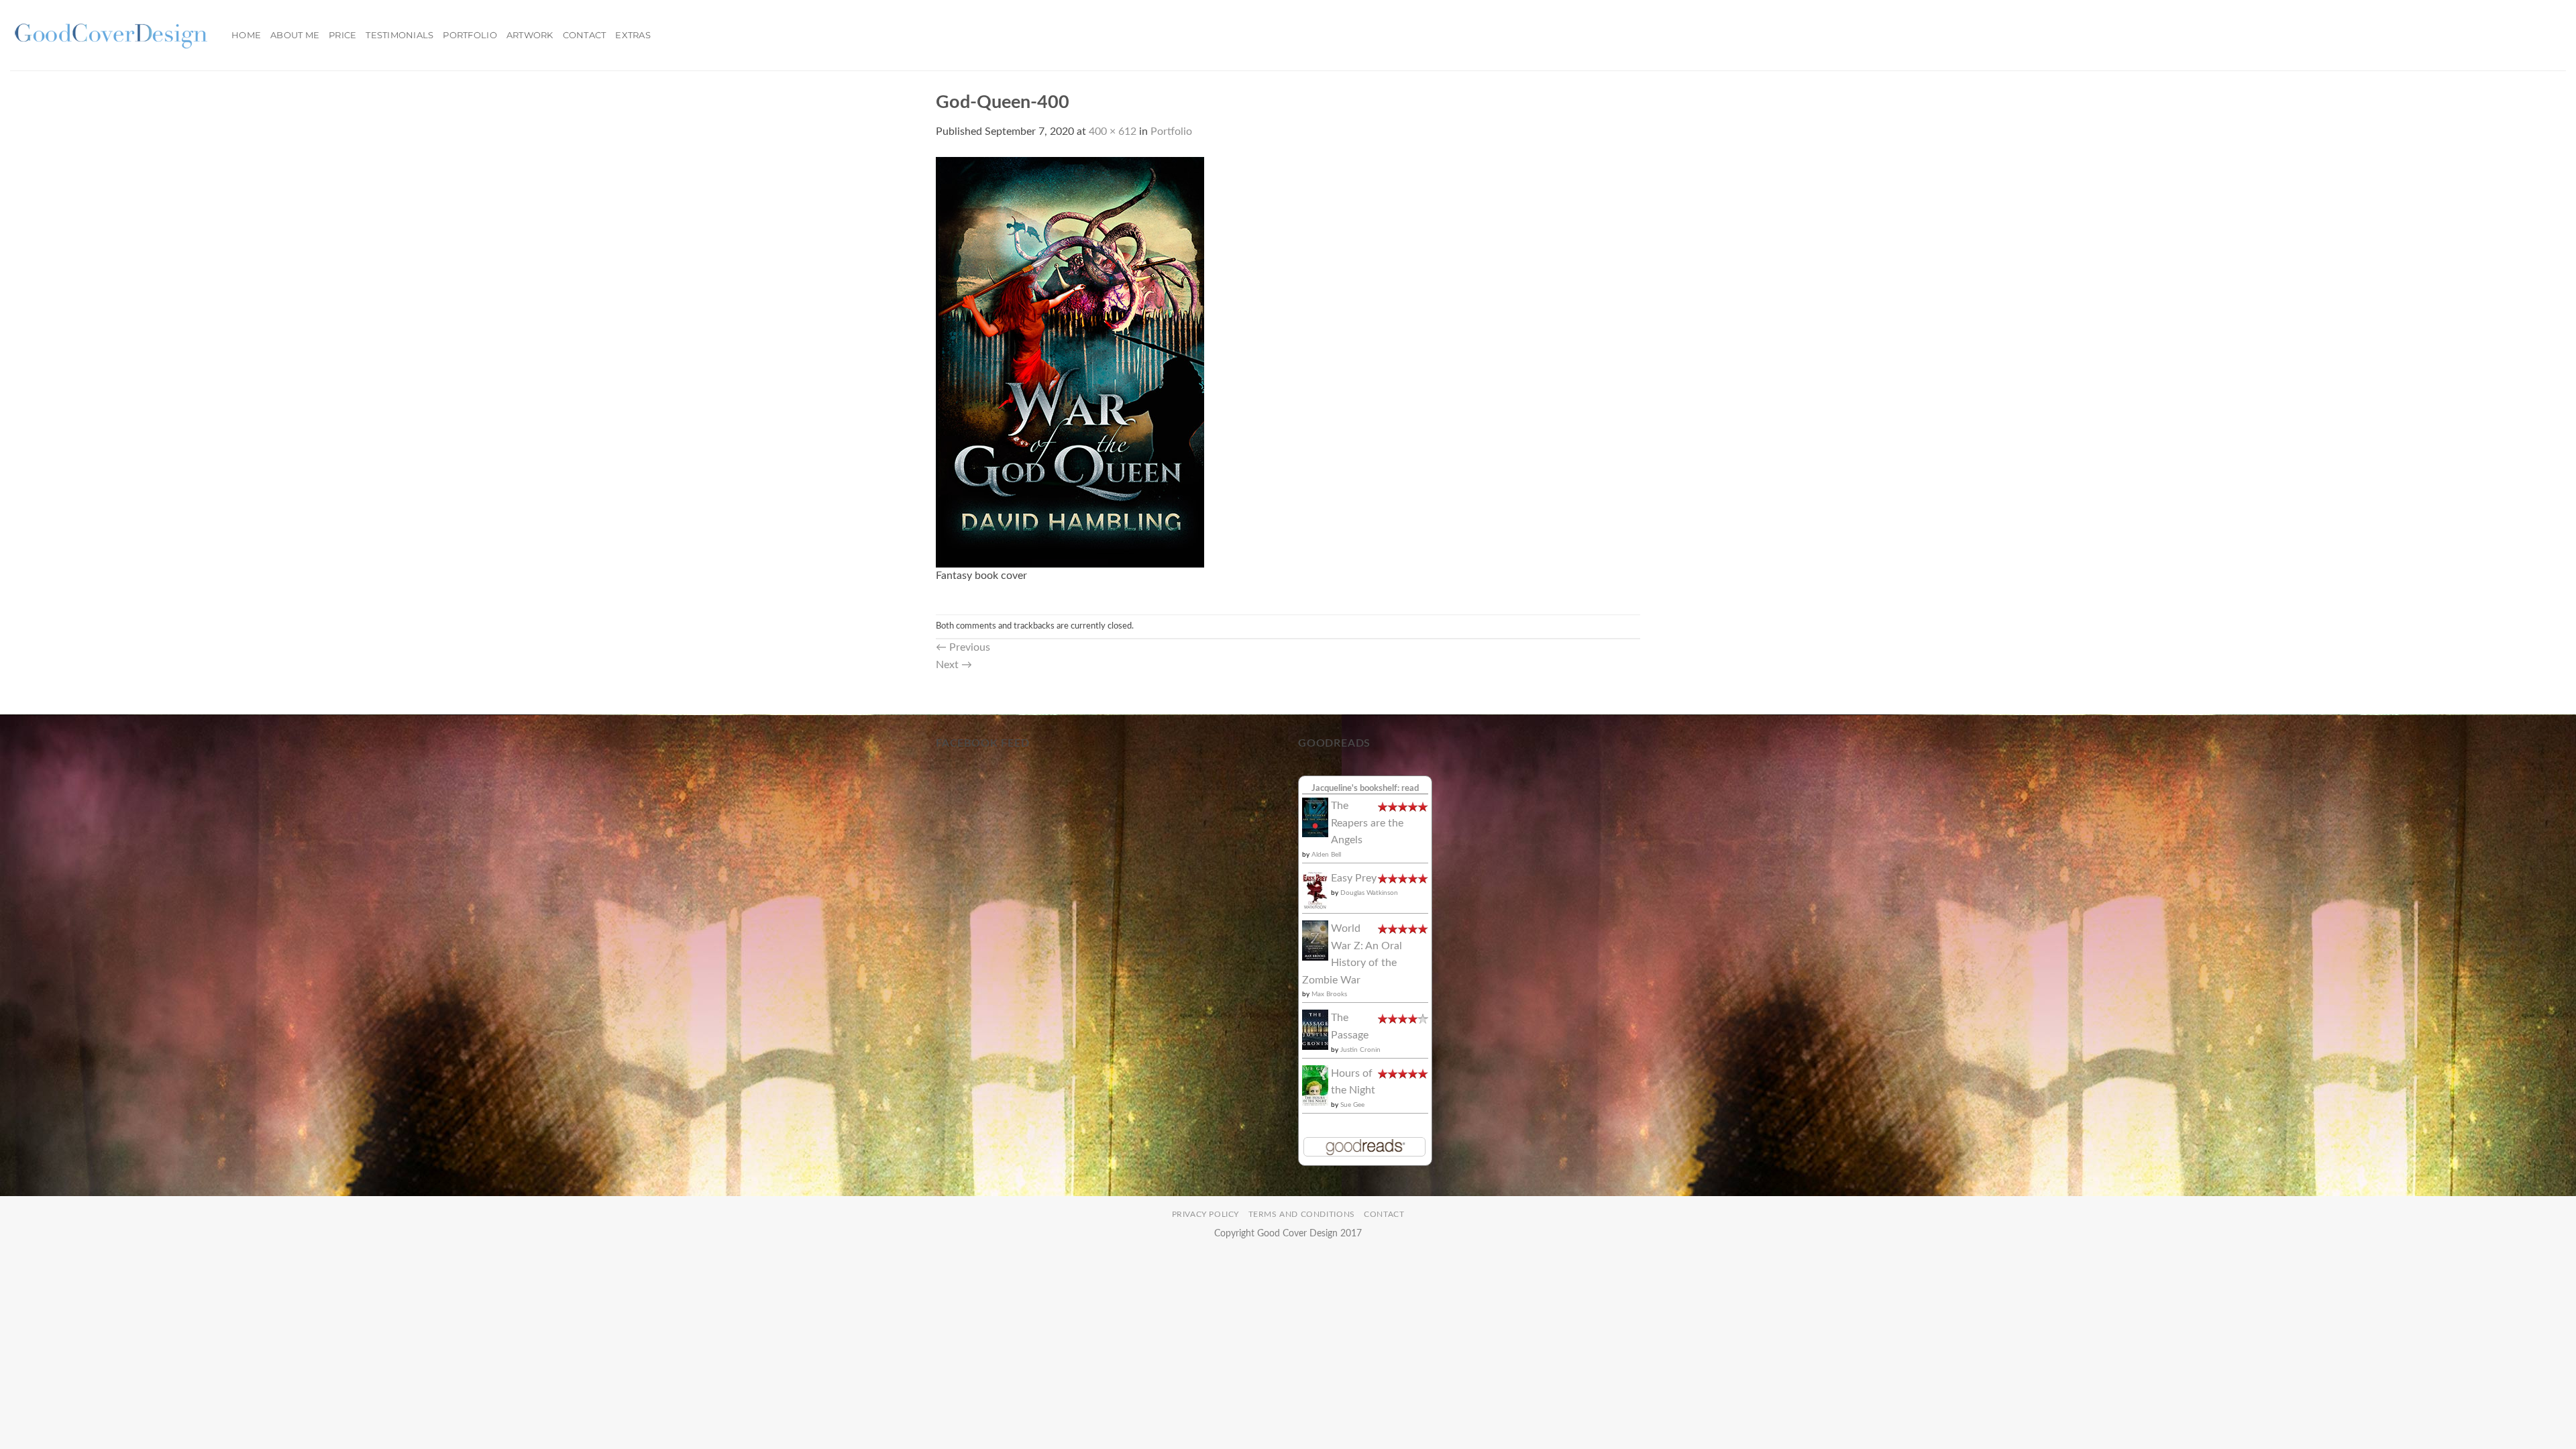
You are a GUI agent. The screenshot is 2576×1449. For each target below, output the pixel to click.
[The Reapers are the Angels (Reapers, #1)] (1315, 817)
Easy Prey (1354, 878)
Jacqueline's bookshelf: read (1365, 788)
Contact (585, 35)
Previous (963, 647)
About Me (295, 35)
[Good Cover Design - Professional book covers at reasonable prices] (111, 35)
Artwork (530, 35)
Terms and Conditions (1302, 1214)
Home (246, 35)
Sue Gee (1352, 1105)
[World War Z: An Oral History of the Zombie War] (1315, 940)
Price (342, 35)
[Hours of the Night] (1315, 1085)
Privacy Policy (1206, 1214)
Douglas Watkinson (1369, 893)
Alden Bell (1326, 855)
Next (954, 665)
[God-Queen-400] (1070, 362)
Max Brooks (1329, 994)
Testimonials (399, 35)
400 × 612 (1113, 131)
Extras (633, 35)
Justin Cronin (1360, 1050)
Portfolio (470, 35)
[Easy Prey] (1315, 890)
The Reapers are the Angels (1367, 823)
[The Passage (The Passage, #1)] (1315, 1029)
